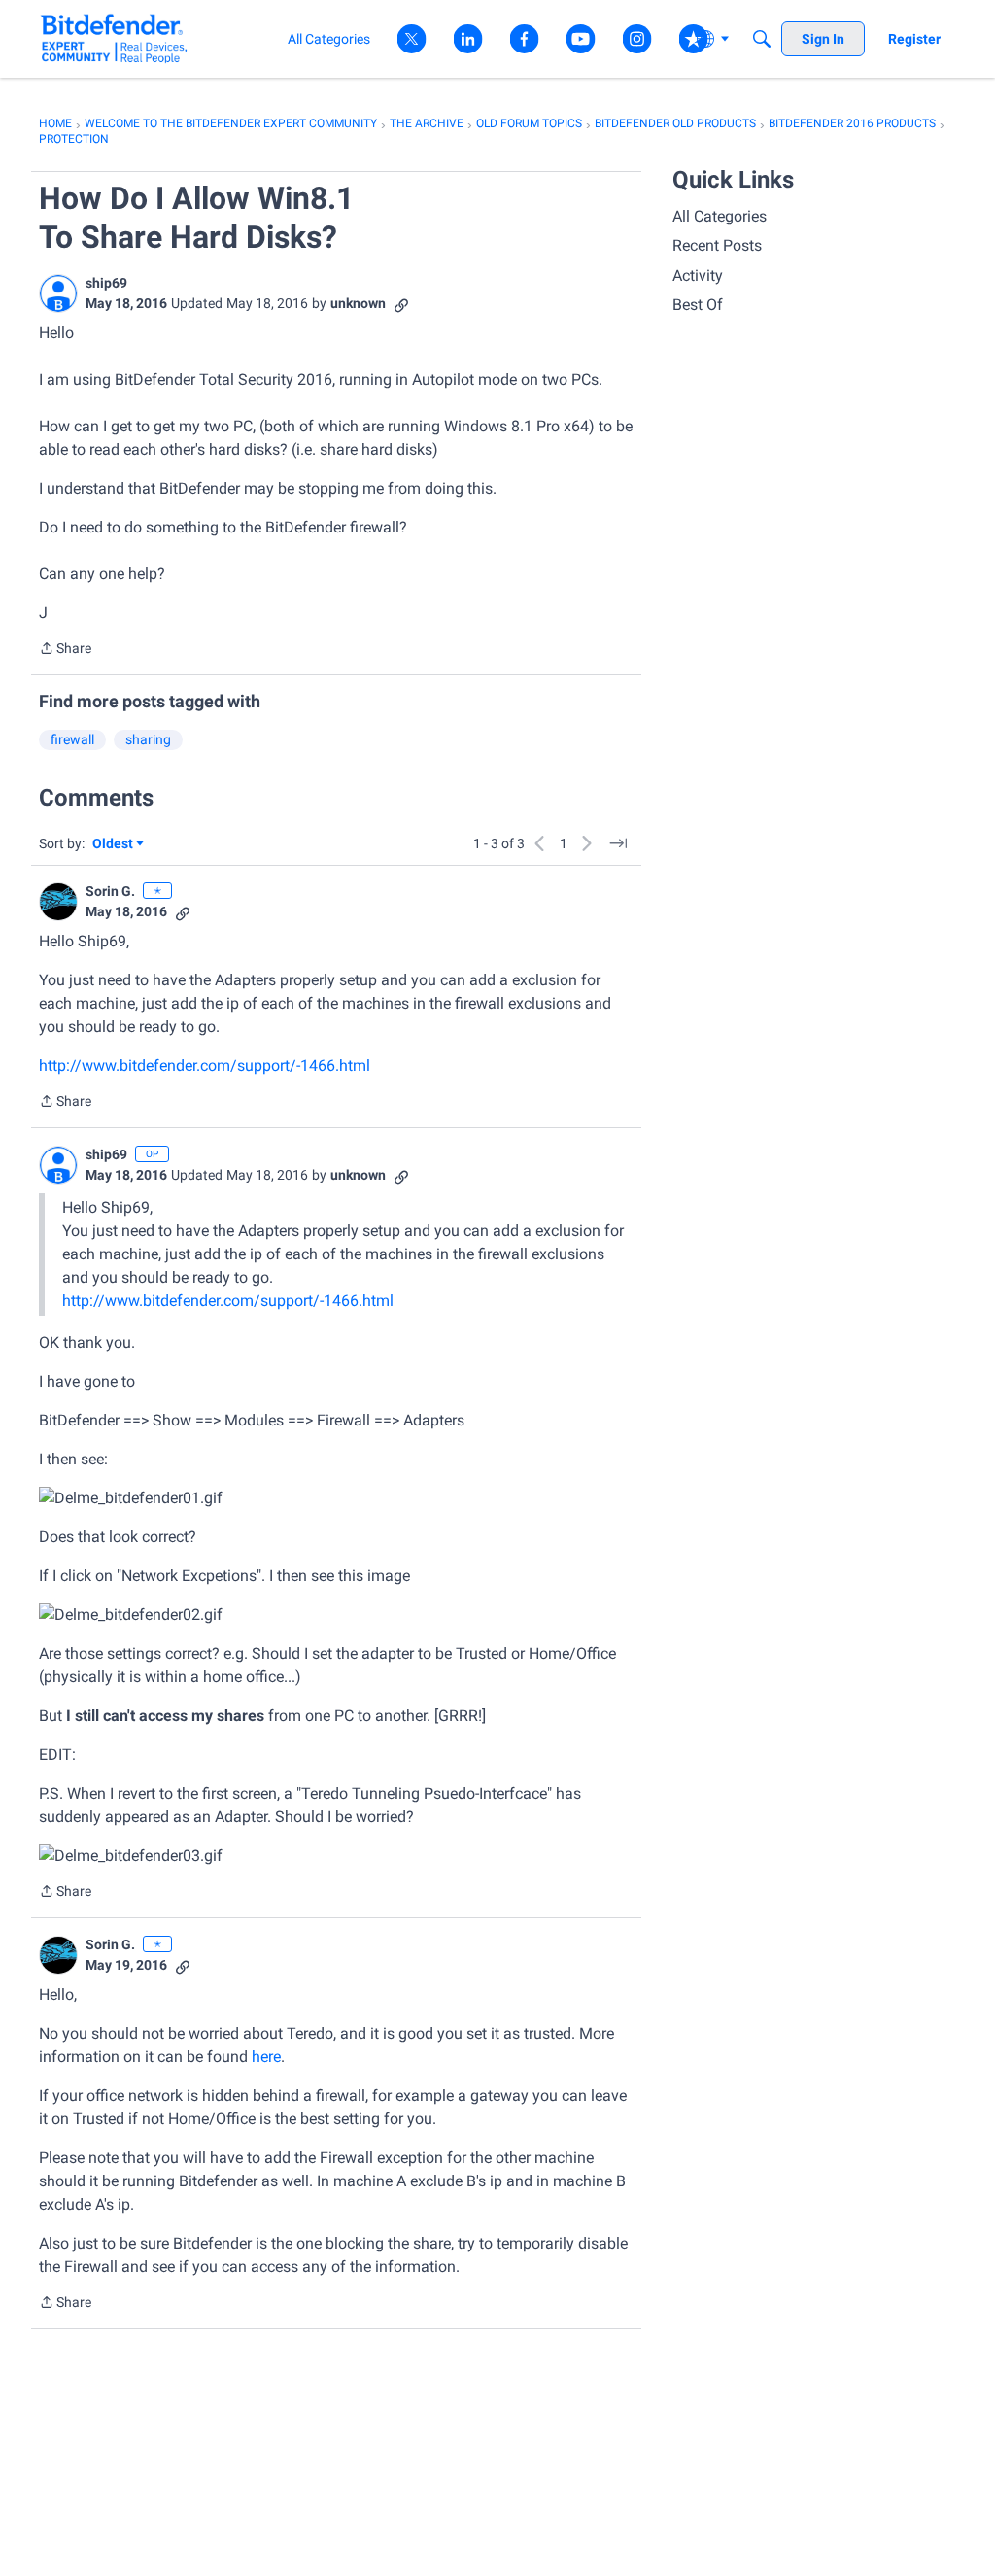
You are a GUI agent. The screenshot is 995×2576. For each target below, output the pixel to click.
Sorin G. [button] (110, 891)
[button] (58, 293)
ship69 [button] (106, 283)
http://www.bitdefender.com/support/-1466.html (205, 1065)
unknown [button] (358, 303)
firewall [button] (72, 739)
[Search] (762, 39)
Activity (698, 275)
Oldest (114, 845)
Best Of (698, 305)
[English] (114, 38)
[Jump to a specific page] (618, 843)
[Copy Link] (401, 304)
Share (65, 650)
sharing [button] (148, 739)
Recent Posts (717, 245)
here (266, 2057)
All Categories (720, 216)
